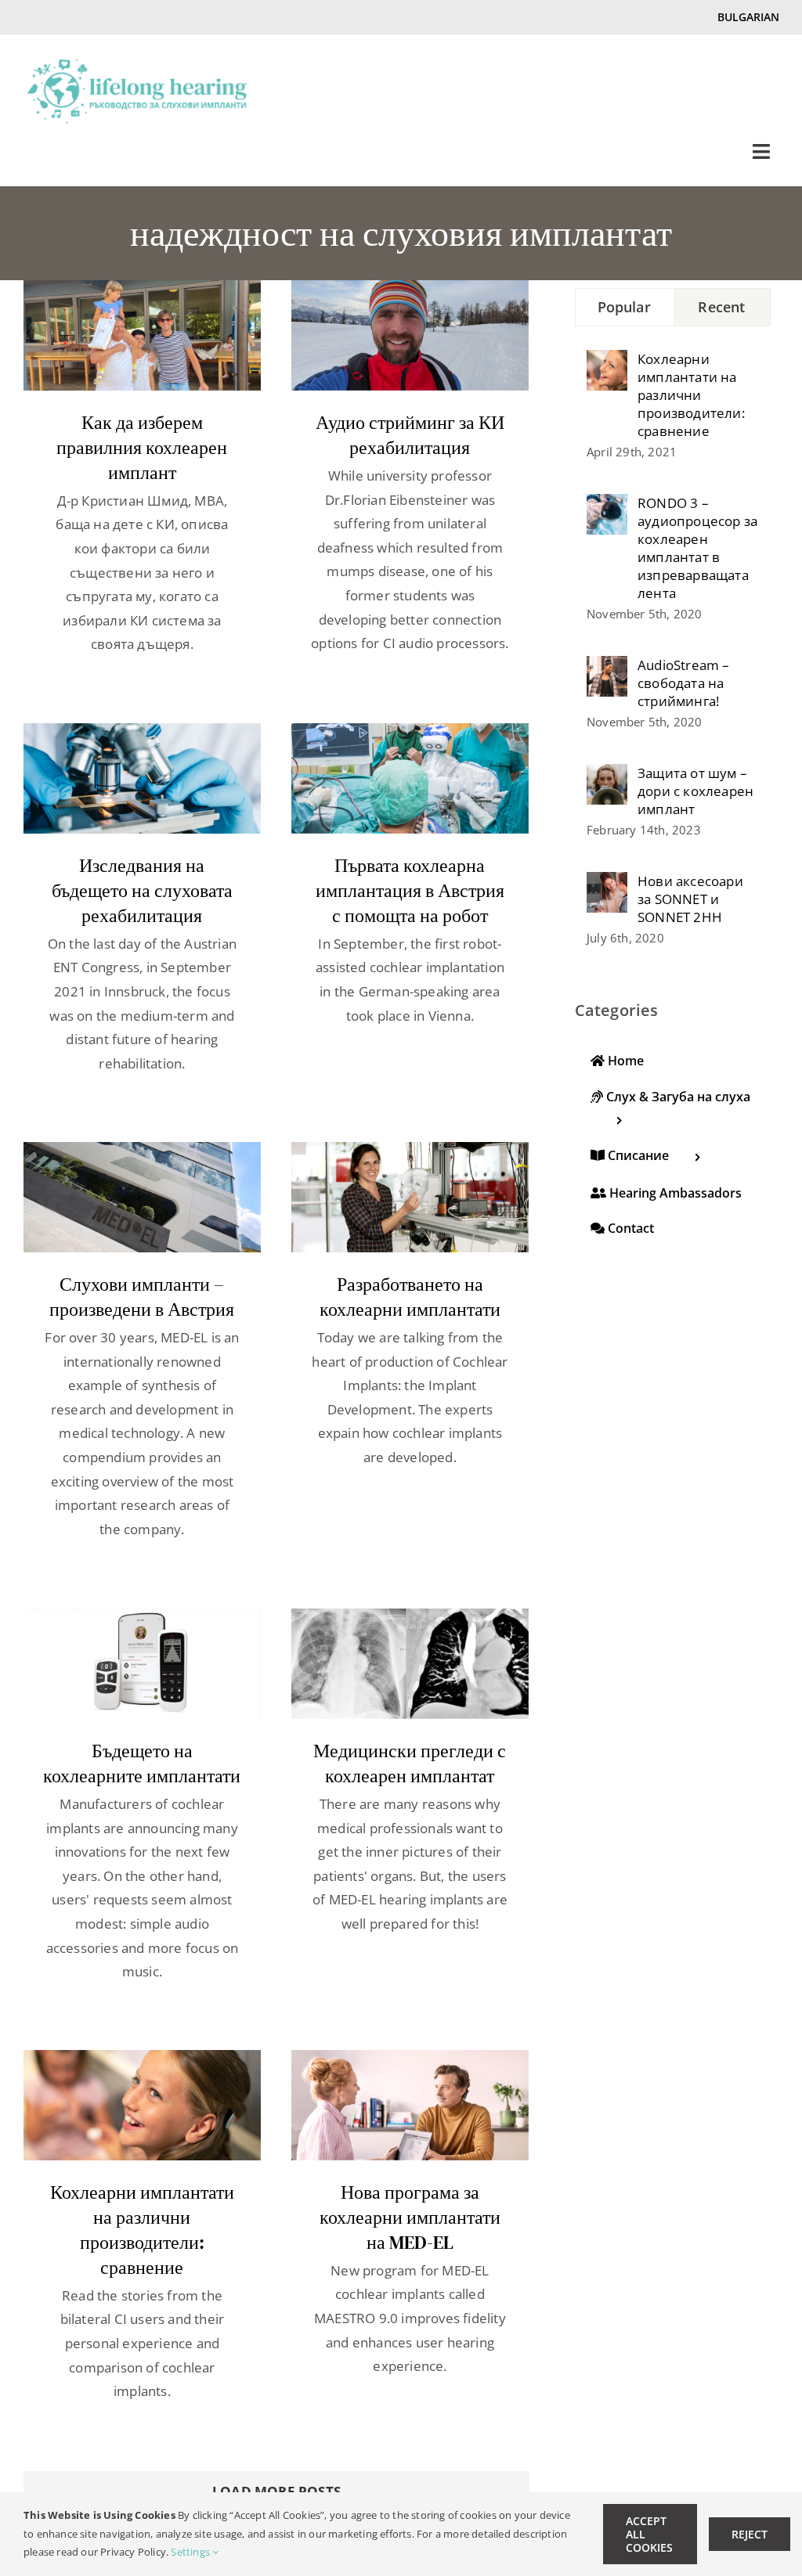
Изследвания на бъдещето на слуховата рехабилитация (142, 890)
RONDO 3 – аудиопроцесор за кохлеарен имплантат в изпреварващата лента (697, 548)
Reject (750, 2534)
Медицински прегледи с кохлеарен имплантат (410, 1763)
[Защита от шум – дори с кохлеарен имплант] (607, 775)
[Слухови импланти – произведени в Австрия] (142, 1197)
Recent (721, 307)
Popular (624, 307)
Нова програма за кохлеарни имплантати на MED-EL (410, 2217)
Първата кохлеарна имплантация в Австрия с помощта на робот (410, 890)
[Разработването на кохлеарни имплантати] (410, 1197)
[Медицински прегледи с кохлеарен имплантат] (410, 1664)
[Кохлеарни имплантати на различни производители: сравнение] (142, 2105)
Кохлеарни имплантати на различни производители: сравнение (142, 2230)
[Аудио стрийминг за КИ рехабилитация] (410, 335)
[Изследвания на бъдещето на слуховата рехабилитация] (142, 778)
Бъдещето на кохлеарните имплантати (142, 1763)
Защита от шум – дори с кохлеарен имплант (695, 791)
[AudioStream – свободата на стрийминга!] (607, 667)
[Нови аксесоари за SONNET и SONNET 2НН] (607, 883)
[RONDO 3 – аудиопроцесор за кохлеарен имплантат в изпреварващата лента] (607, 505)
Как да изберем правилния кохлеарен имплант (142, 447)
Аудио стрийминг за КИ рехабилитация (410, 435)
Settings (191, 2552)
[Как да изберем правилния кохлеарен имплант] (142, 335)
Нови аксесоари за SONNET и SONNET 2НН (690, 899)
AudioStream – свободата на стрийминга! (684, 683)
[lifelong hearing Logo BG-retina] (137, 65)
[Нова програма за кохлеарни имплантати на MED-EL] (410, 2105)
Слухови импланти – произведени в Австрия (142, 1297)
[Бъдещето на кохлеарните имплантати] (142, 1664)
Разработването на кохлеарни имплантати (410, 1297)
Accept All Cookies (649, 2534)
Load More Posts (276, 2491)
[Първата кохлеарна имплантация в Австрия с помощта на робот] (410, 778)
